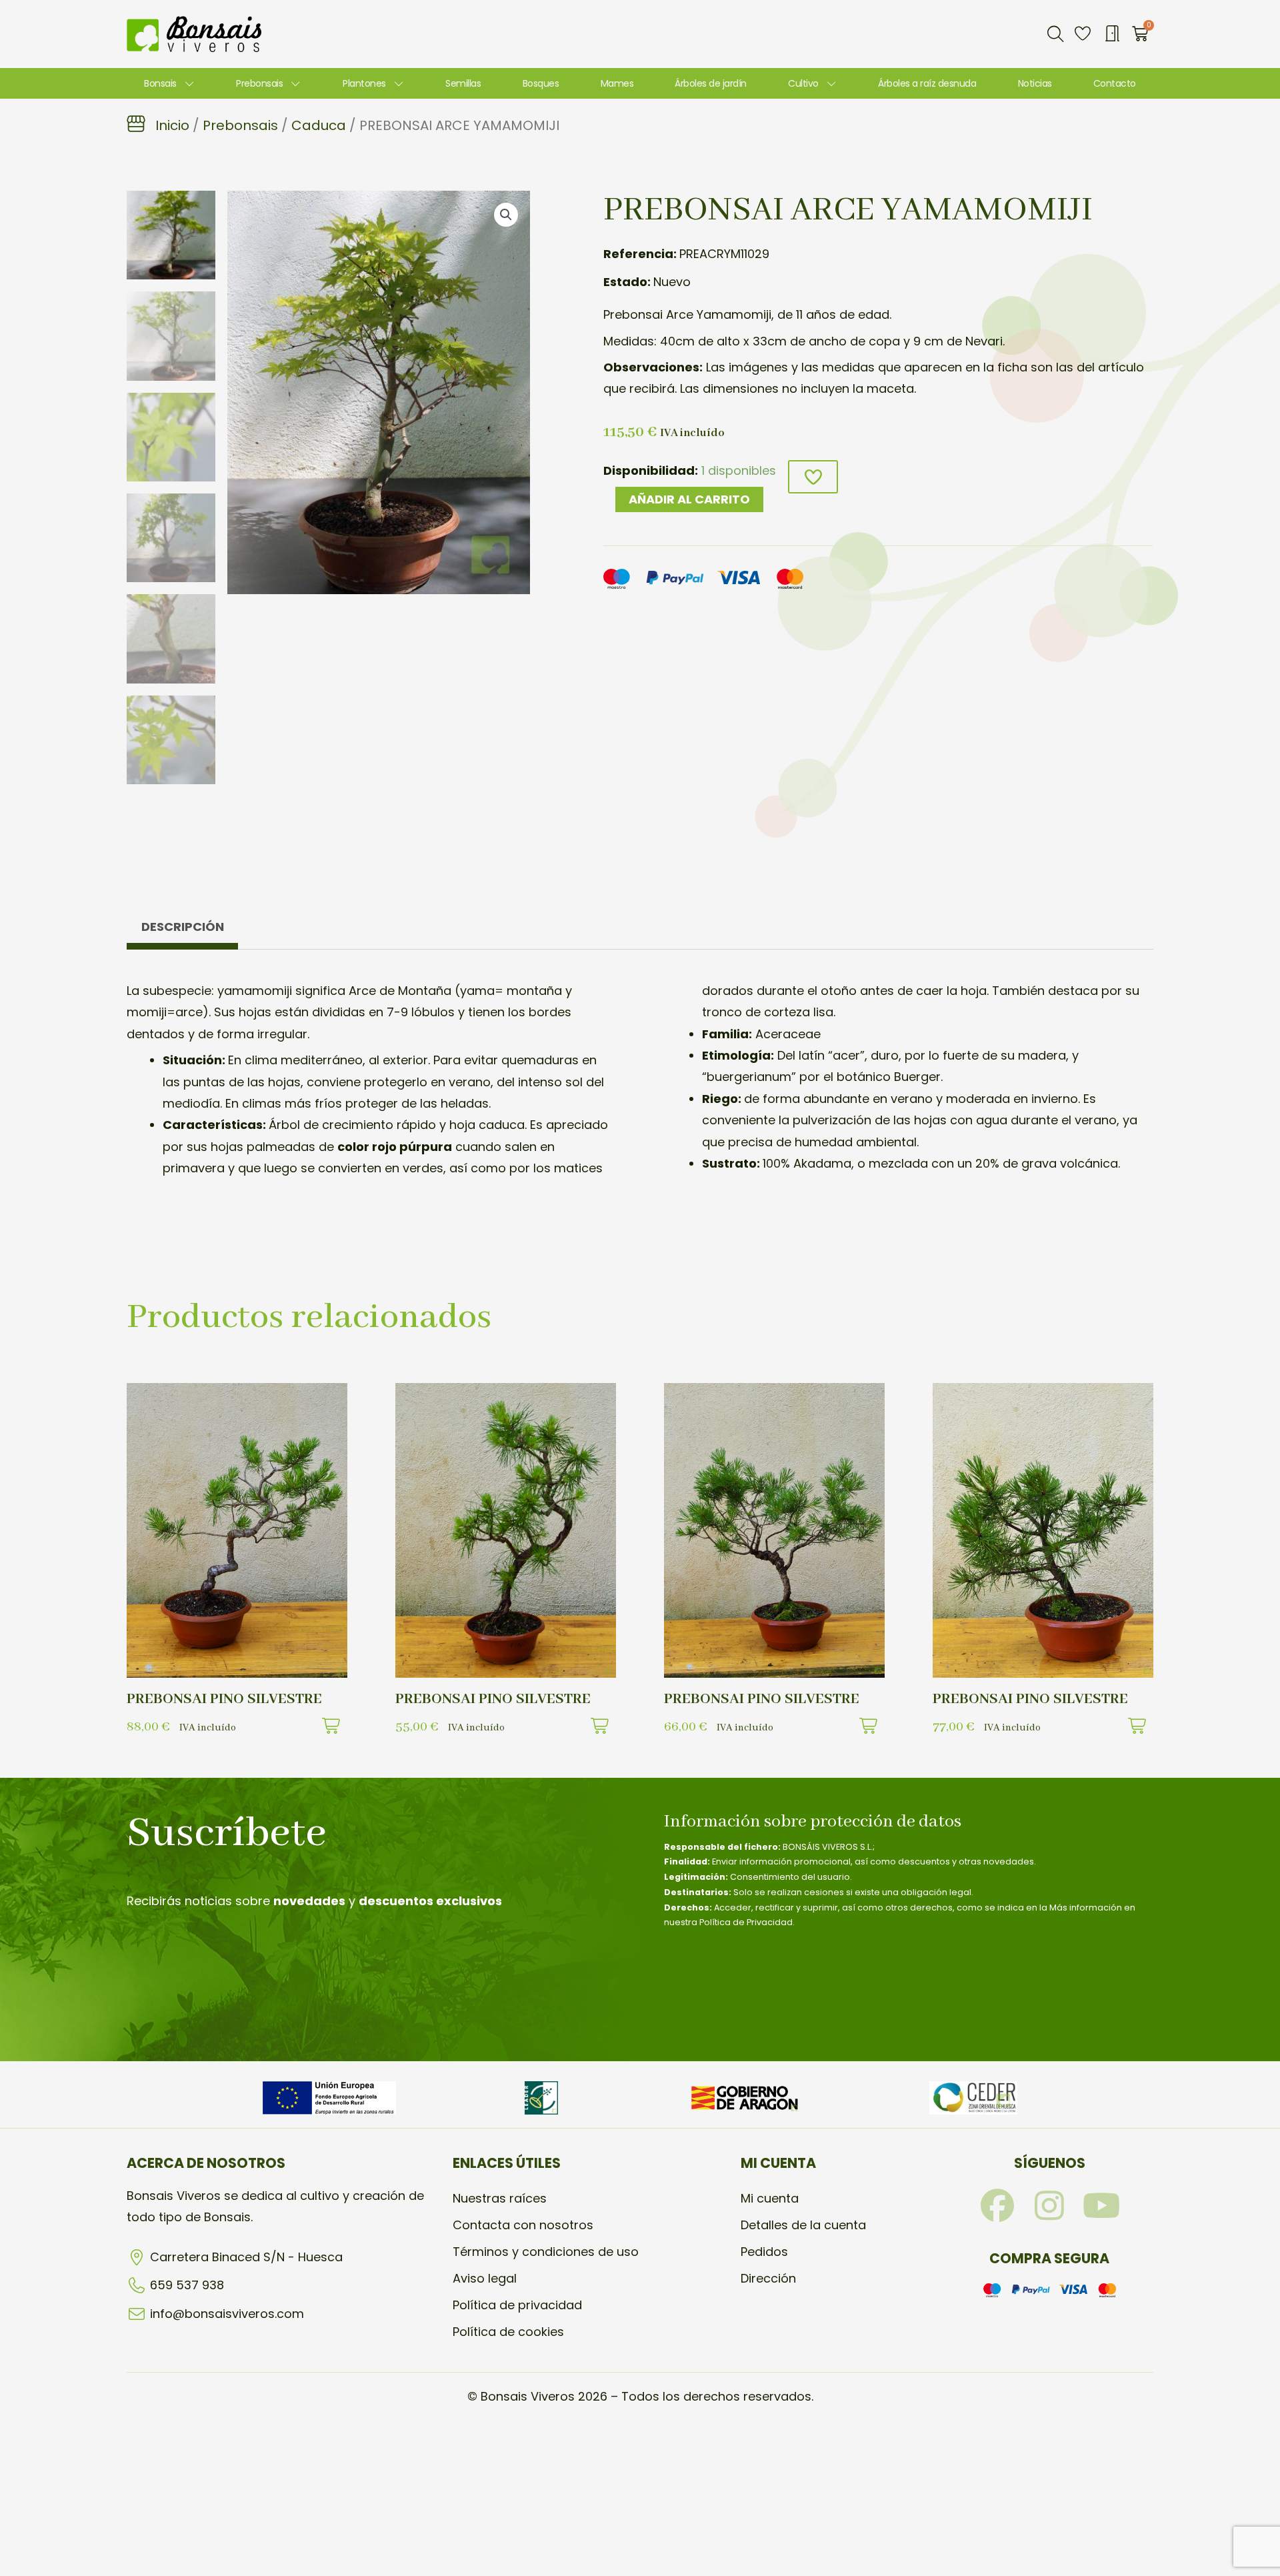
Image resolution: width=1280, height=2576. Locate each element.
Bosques (541, 83)
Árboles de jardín (711, 83)
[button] (1055, 34)
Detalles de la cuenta (803, 2225)
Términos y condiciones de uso (546, 2252)
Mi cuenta (770, 2198)
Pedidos (764, 2252)
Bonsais (160, 83)
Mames (617, 83)
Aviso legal (485, 2278)
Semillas (463, 83)
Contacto (1115, 83)
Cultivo (803, 83)
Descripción (183, 927)
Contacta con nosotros (523, 2225)
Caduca (319, 125)
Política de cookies (508, 2332)
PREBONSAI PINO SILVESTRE (224, 1699)
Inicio (172, 125)
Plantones (364, 83)
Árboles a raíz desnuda (927, 83)
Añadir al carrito (689, 499)
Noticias (1035, 83)
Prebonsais (259, 83)
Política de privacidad (517, 2305)
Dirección (768, 2278)
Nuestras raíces (500, 2198)
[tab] (182, 931)
